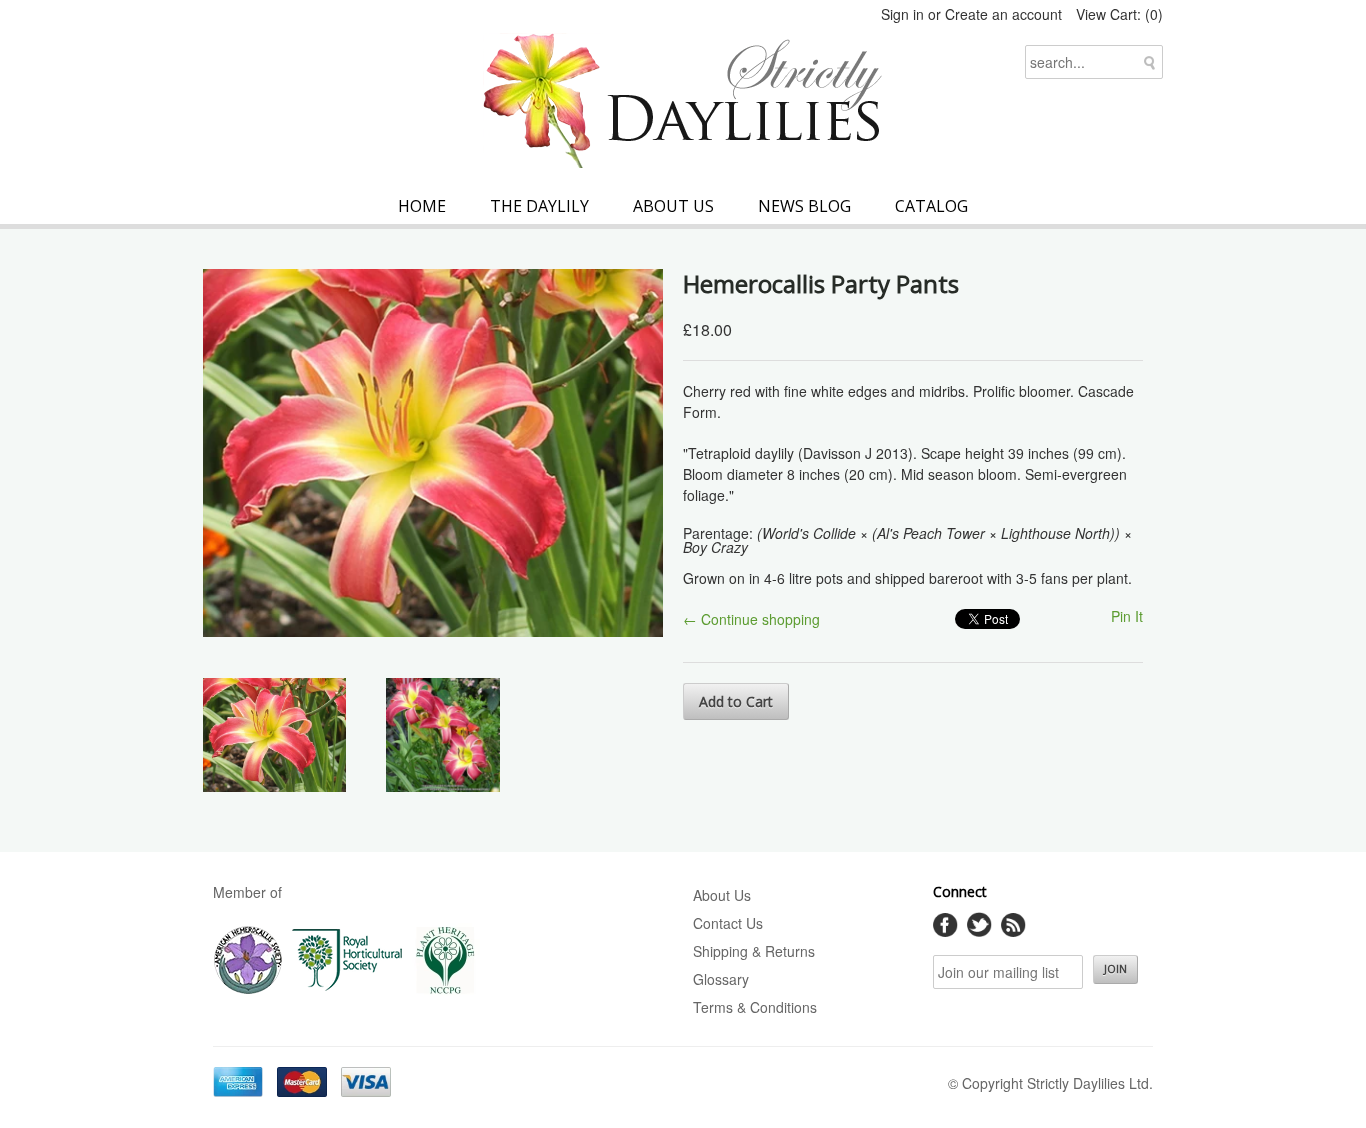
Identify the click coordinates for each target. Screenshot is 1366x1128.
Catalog (931, 206)
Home (422, 206)
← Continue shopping (751, 619)
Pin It (1127, 616)
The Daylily (539, 206)
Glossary (721, 979)
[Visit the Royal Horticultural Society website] (347, 990)
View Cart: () (1119, 14)
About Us (673, 206)
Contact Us (728, 923)
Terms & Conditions (755, 1007)
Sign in (902, 14)
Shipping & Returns (754, 951)
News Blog (804, 206)
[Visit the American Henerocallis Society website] (248, 990)
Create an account (1003, 14)
